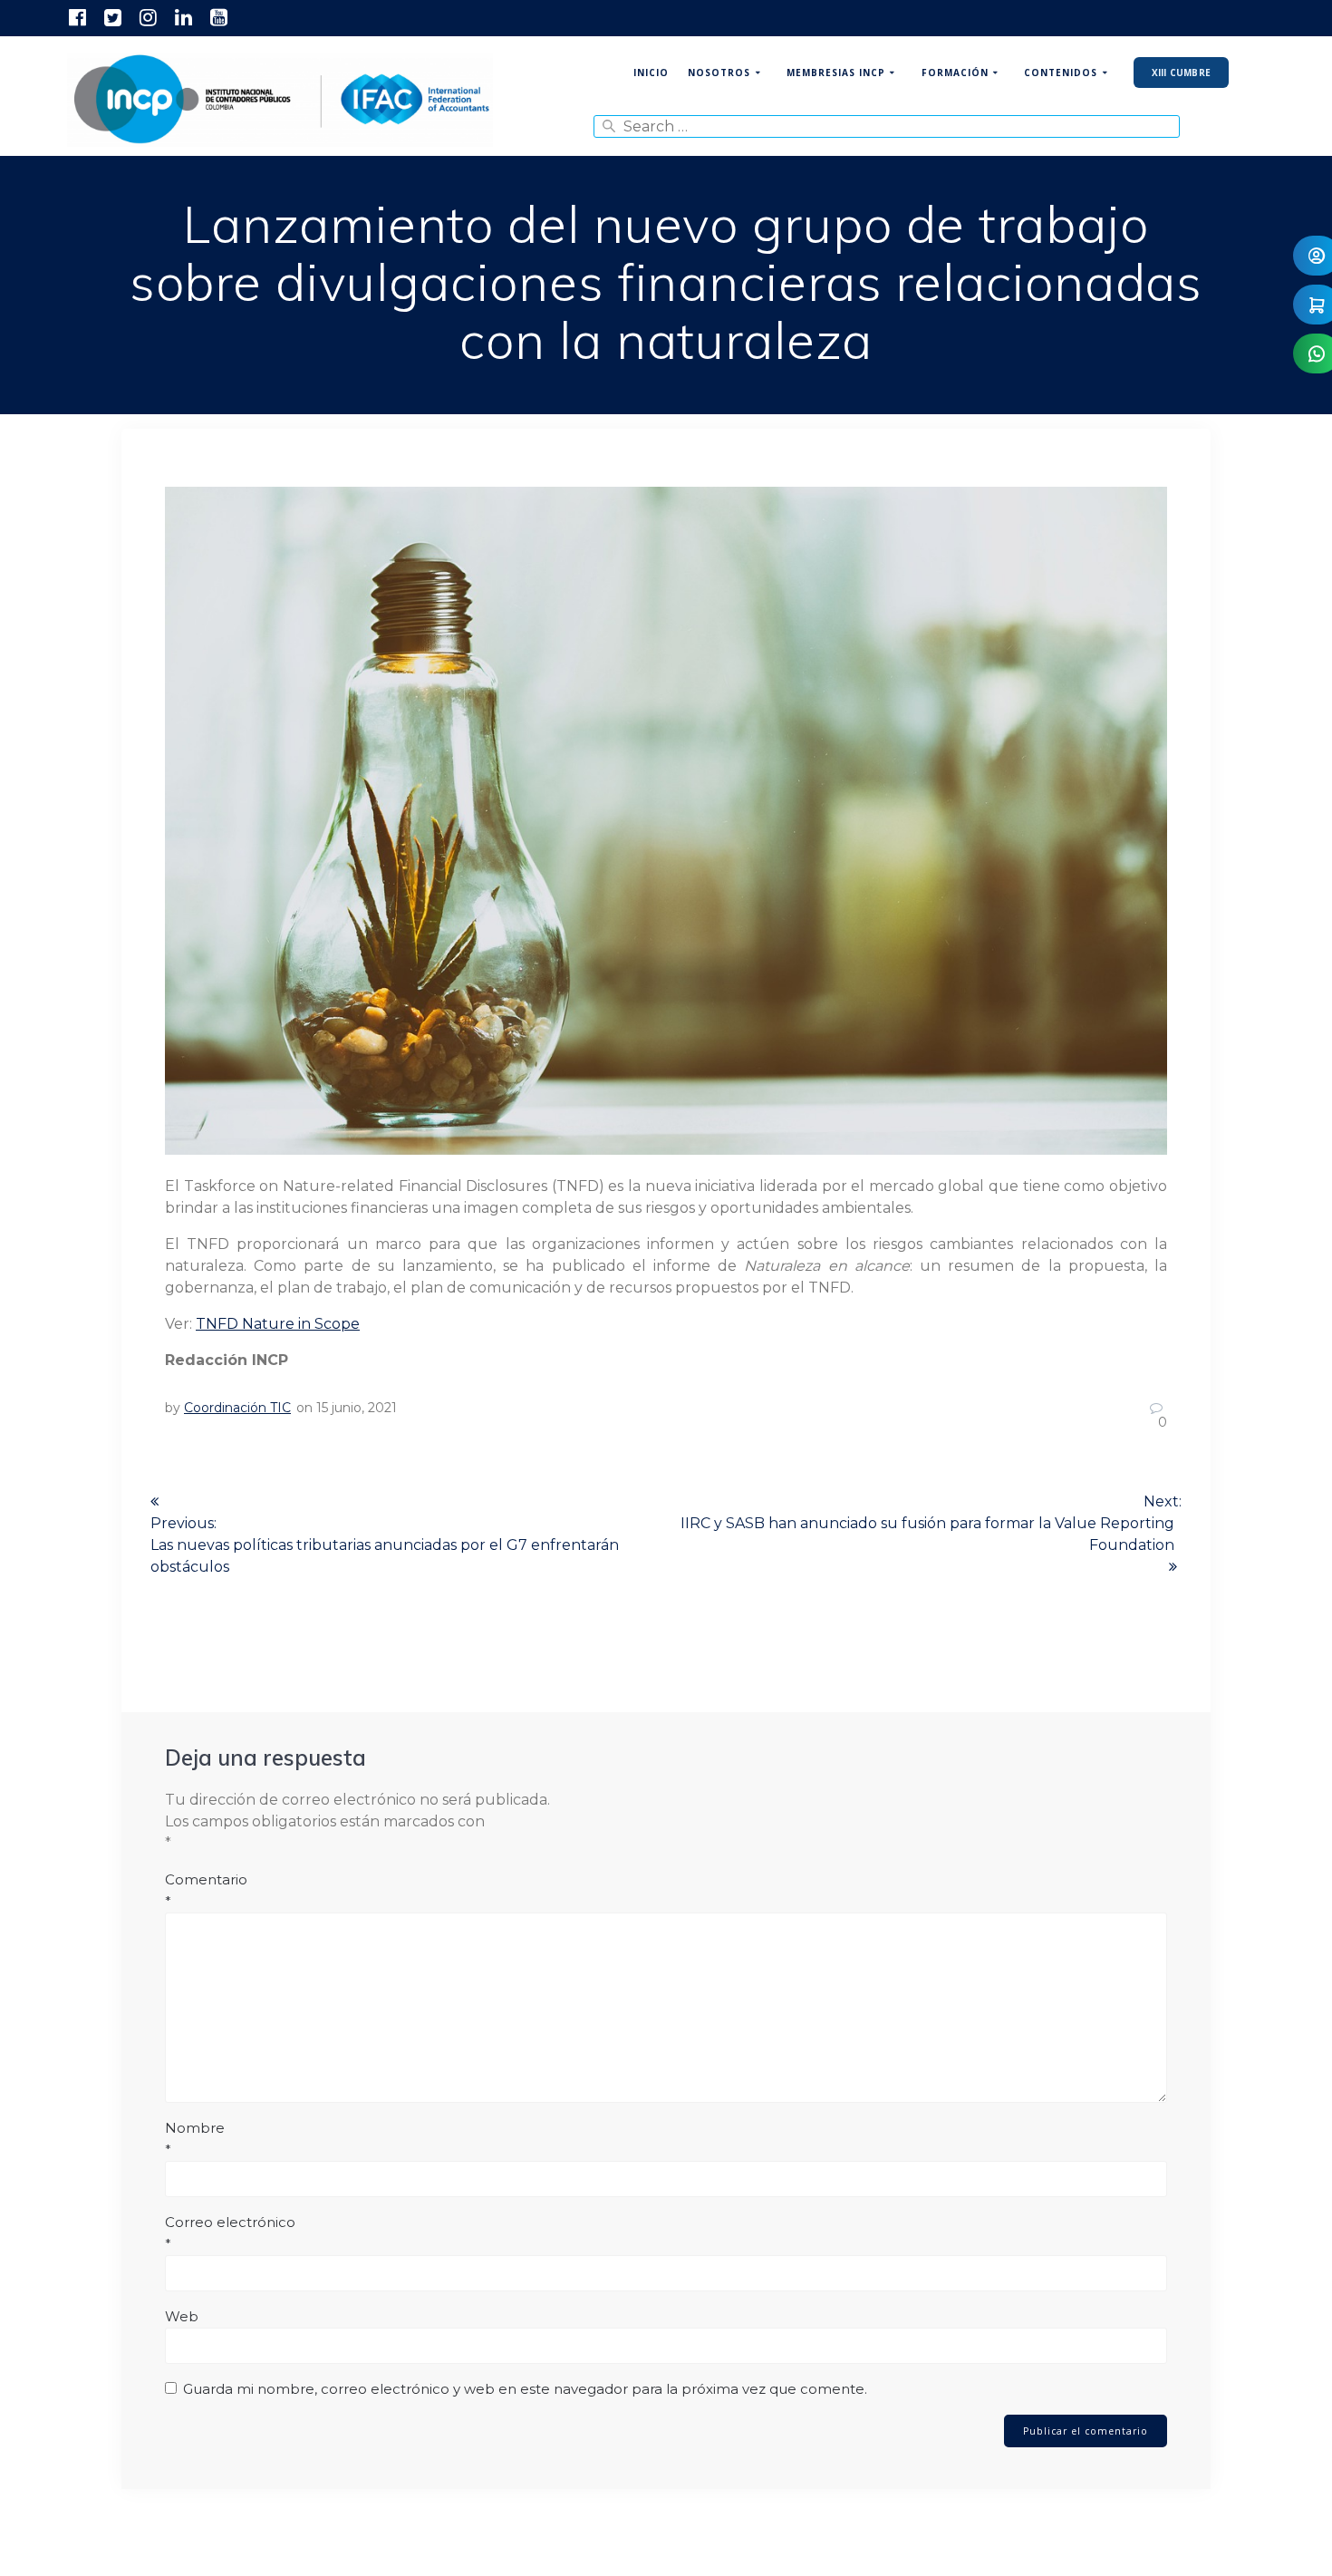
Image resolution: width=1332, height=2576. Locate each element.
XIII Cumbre (1181, 73)
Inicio (651, 73)
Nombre (195, 2139)
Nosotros (719, 73)
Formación (955, 73)
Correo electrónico (230, 2233)
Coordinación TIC (237, 1408)
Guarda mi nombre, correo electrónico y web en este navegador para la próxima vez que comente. (525, 2389)
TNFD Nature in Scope (278, 1324)
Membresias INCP (836, 73)
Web (182, 2316)
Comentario (206, 1890)
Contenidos (1061, 73)
